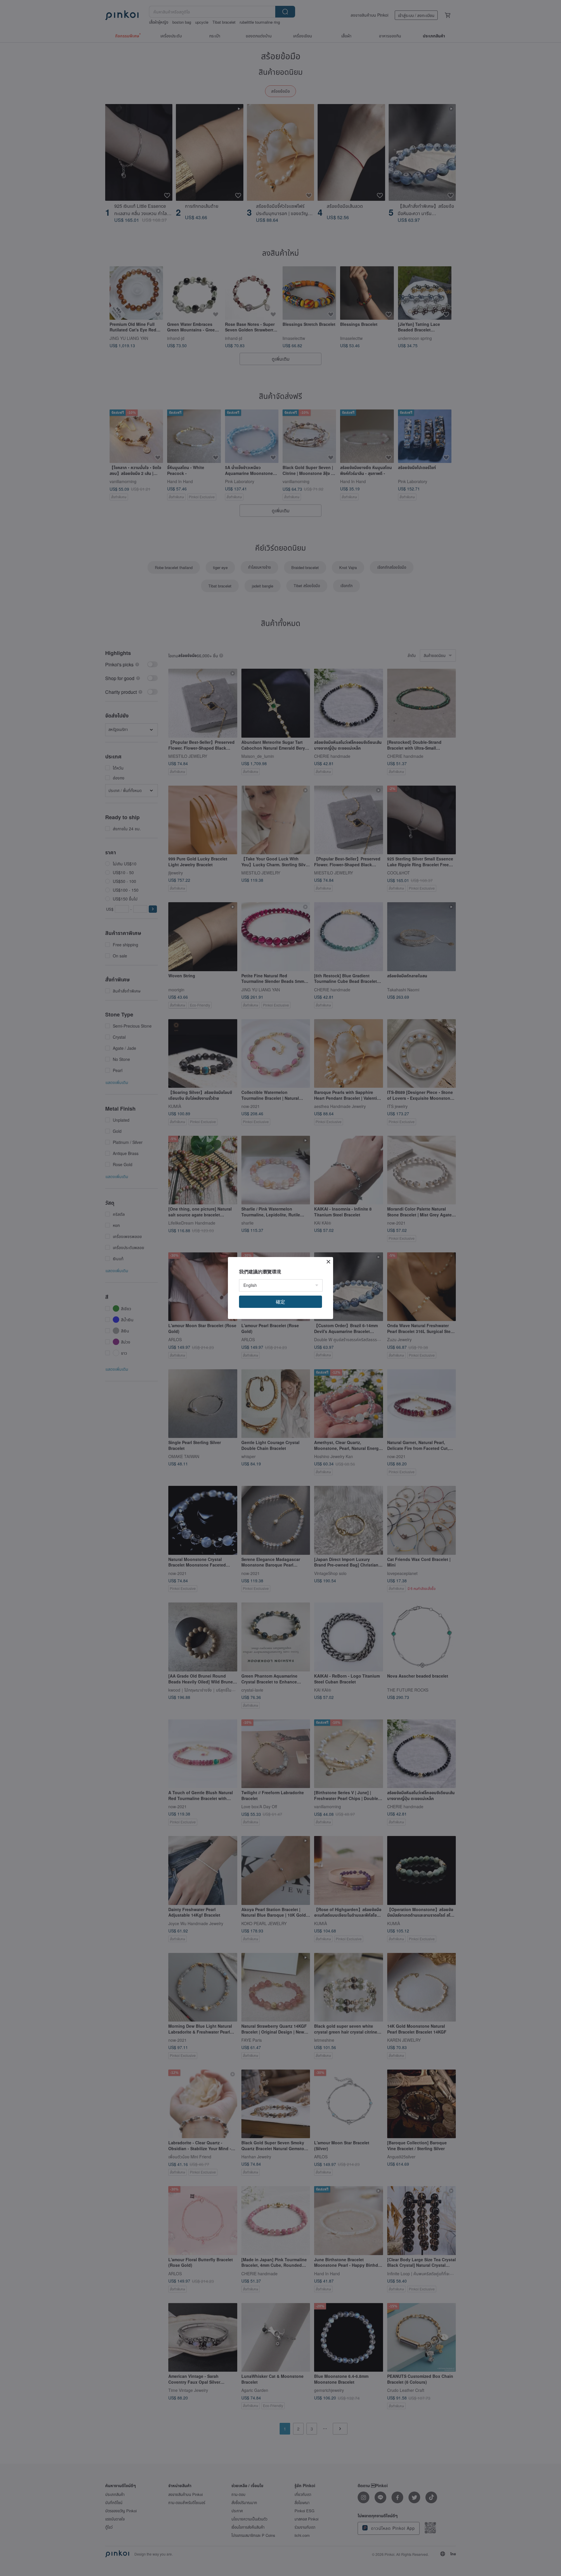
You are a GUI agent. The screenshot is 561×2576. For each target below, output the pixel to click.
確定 (280, 1302)
